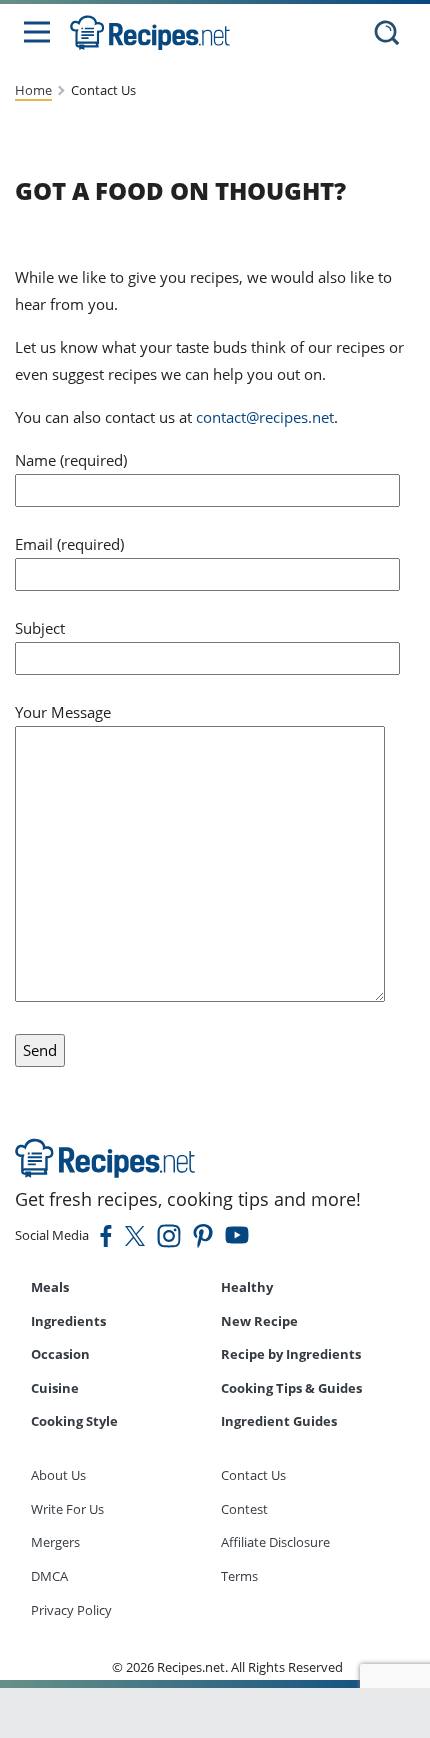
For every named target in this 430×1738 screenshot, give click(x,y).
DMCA (49, 1576)
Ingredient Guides (279, 1421)
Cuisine (55, 1388)
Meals (50, 1287)
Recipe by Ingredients (291, 1354)
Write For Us (67, 1509)
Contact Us (253, 1475)
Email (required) (69, 544)
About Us (58, 1475)
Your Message (63, 712)
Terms (239, 1576)
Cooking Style (74, 1421)
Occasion (60, 1354)
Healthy (247, 1287)
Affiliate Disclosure (275, 1542)
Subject (40, 628)
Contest (244, 1509)
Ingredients (68, 1321)
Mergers (55, 1542)
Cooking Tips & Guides (291, 1388)
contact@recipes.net (265, 417)
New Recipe (259, 1321)
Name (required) (71, 460)
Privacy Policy (71, 1610)
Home (33, 90)
